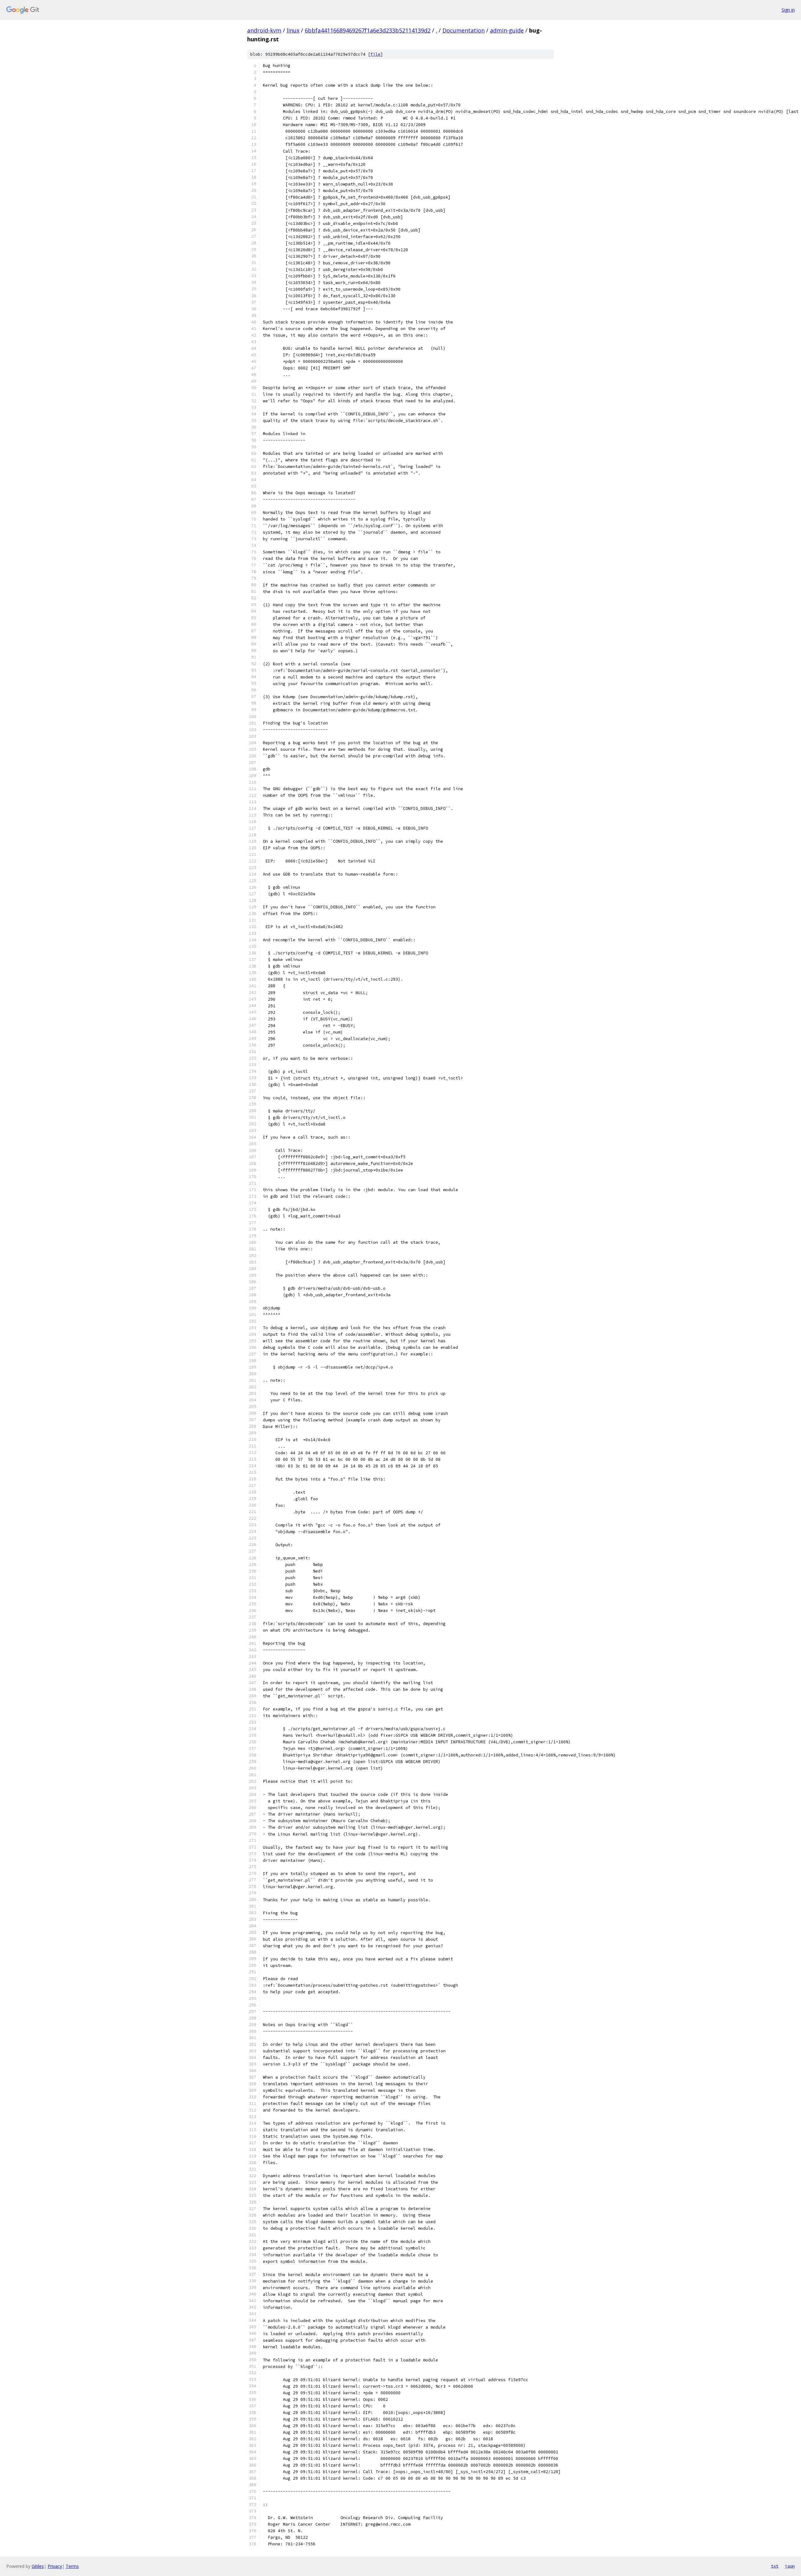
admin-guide (507, 30)
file (375, 54)
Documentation (464, 30)
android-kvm (264, 30)
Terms (72, 2566)
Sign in (788, 10)
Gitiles (38, 2566)
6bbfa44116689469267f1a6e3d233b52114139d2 (368, 30)
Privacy (55, 2566)
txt (775, 2566)
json (790, 2566)
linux (293, 30)
